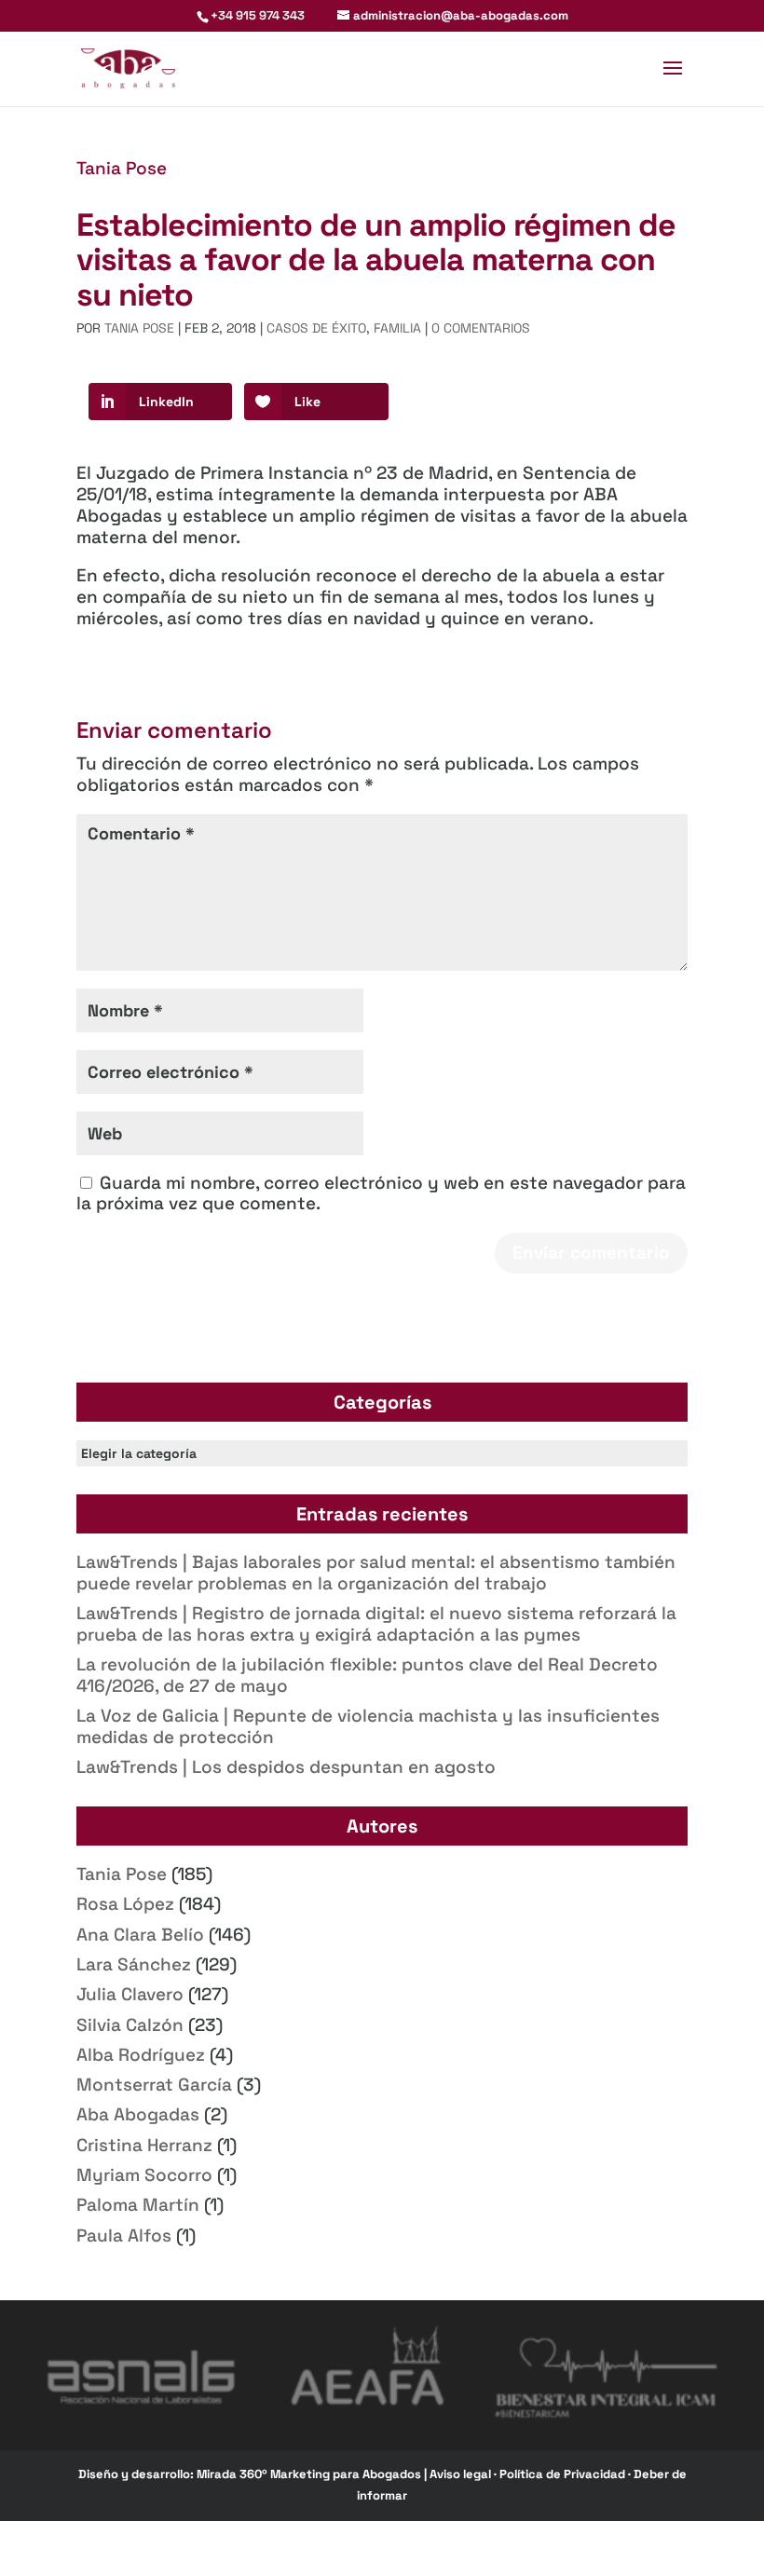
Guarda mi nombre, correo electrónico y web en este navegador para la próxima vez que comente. (381, 1193)
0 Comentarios (481, 328)
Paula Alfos (124, 2235)
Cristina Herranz (144, 2145)
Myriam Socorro (144, 2175)
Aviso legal (462, 2474)
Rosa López (125, 1904)
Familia (397, 328)
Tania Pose (122, 168)
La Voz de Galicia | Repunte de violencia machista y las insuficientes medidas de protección (368, 1726)
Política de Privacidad (564, 2474)
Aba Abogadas (138, 2114)
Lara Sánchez (134, 1964)
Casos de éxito (316, 328)
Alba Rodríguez (141, 2055)
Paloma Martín (138, 2205)
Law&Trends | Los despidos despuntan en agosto (286, 1767)
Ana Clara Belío (140, 1935)
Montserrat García (154, 2085)
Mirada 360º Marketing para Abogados (310, 2474)
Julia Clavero (130, 1994)
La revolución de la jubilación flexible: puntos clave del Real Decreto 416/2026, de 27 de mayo (367, 1675)
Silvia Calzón (130, 2025)
